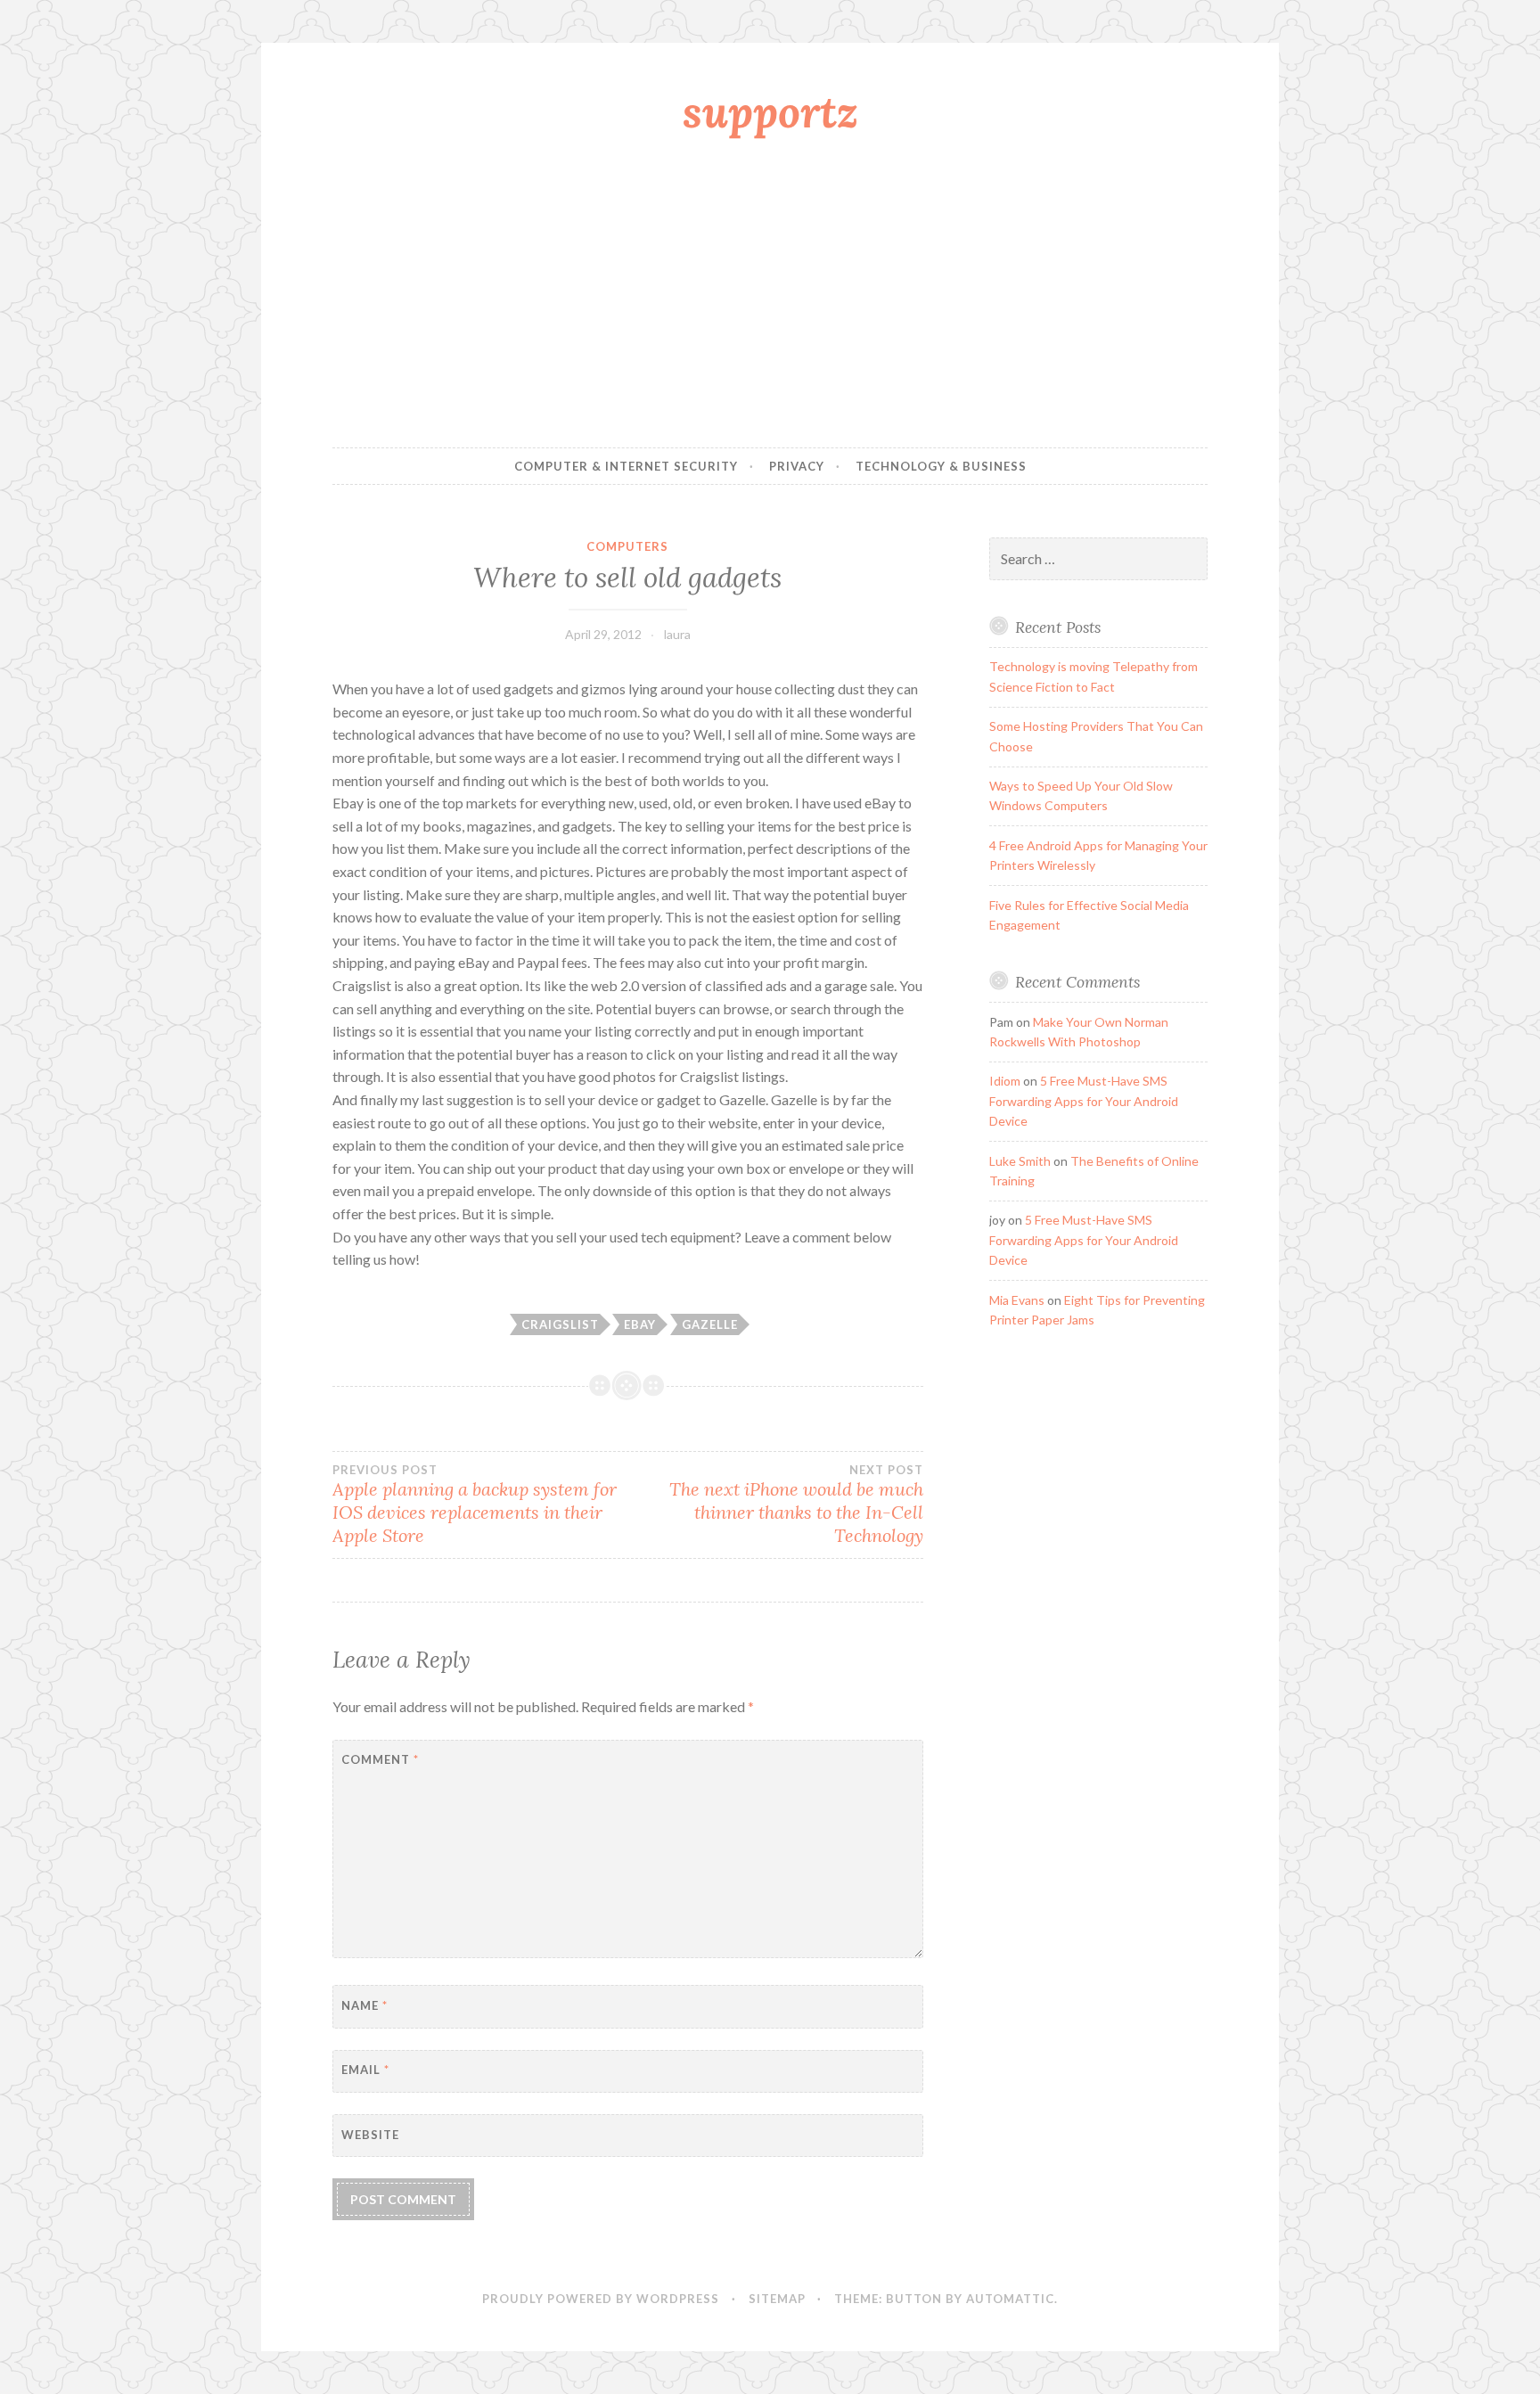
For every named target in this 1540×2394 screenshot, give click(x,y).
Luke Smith (1020, 1161)
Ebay (640, 1324)
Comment (380, 1759)
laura (677, 634)
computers (627, 546)
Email (365, 2070)
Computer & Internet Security (626, 466)
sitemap (777, 2299)
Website (370, 2135)
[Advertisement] (770, 297)
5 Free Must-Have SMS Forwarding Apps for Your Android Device (1084, 1101)
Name (365, 2005)
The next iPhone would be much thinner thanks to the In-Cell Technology (796, 1504)
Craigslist (560, 1324)
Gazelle (710, 1324)
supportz (770, 111)
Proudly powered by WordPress (601, 2299)
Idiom (1005, 1081)
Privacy (797, 466)
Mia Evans (1017, 1300)
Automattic (1010, 2299)
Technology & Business (941, 466)
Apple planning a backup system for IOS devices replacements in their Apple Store (475, 1504)
